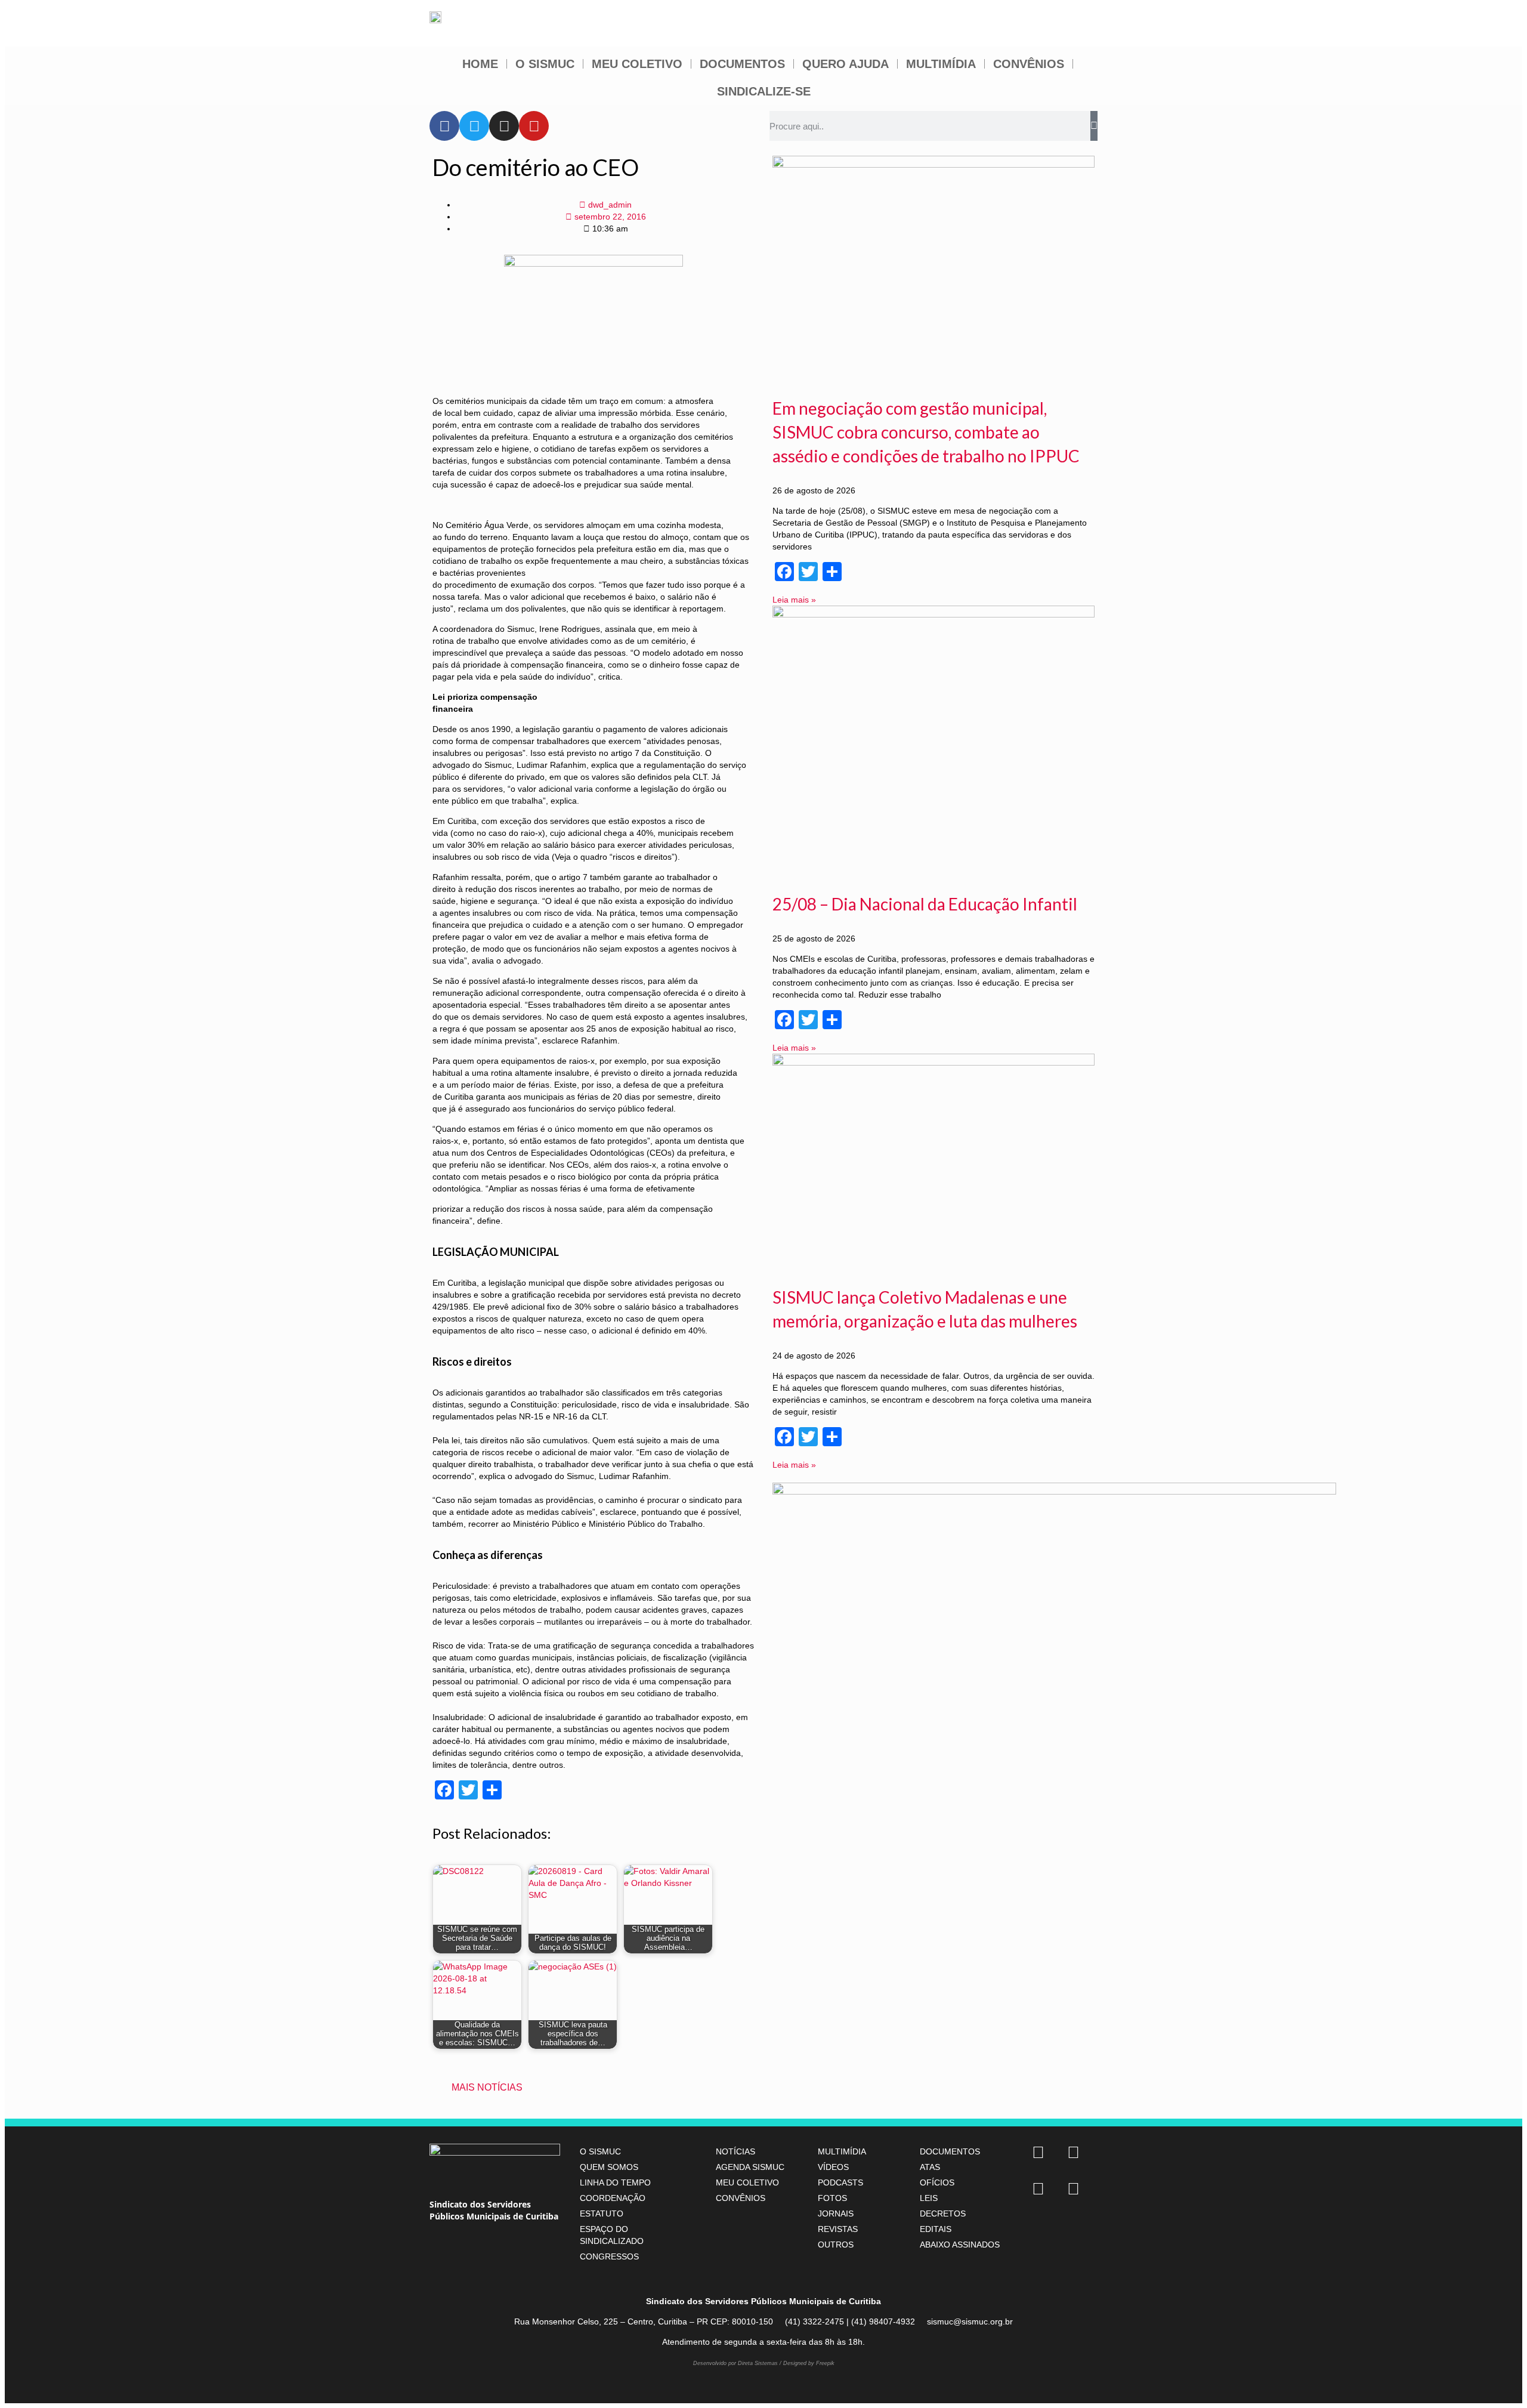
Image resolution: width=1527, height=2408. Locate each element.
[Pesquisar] (1094, 126)
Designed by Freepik (809, 2363)
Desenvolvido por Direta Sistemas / (738, 2363)
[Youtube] (534, 126)
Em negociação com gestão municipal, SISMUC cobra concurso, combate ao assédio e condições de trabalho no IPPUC (926, 432)
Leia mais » (794, 600)
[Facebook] (444, 126)
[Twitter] (474, 126)
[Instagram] (504, 126)
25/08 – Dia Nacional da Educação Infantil (925, 904)
